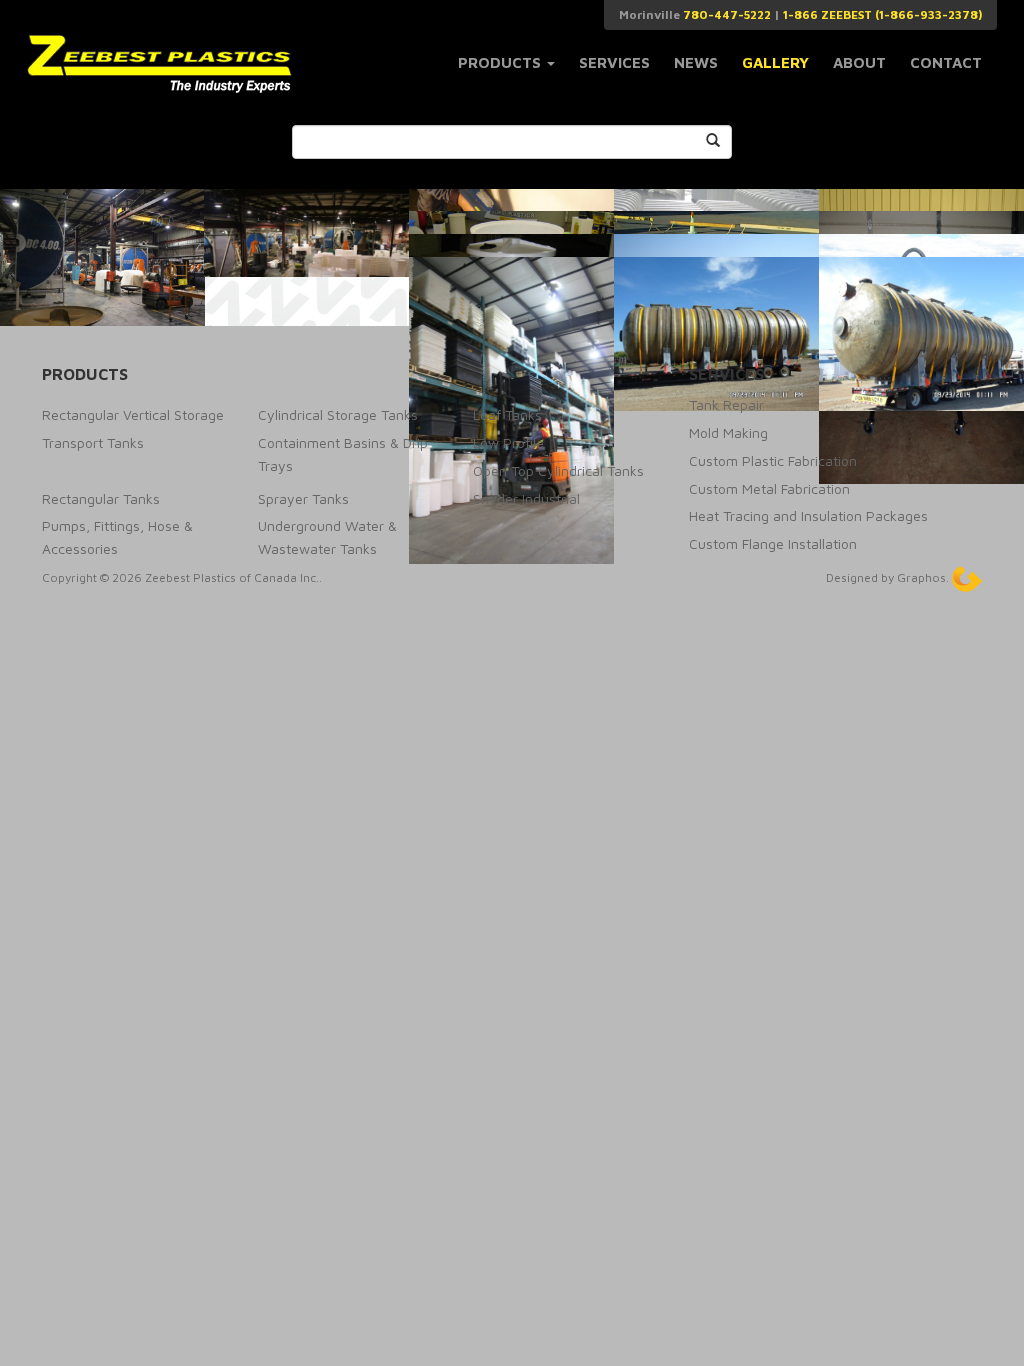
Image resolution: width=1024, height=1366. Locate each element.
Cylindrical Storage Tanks (338, 414)
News (696, 62)
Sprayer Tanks (303, 498)
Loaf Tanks (507, 414)
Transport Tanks (93, 442)
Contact (946, 62)
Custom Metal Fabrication (769, 488)
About (859, 62)
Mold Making (728, 432)
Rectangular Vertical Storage (133, 414)
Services (614, 62)
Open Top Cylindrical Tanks (558, 470)
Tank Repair (726, 404)
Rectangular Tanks (101, 498)
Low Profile (508, 442)
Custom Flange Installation (773, 543)
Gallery (775, 62)
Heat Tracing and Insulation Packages (808, 515)
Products (501, 62)
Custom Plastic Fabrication (773, 460)
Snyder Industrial (526, 498)
